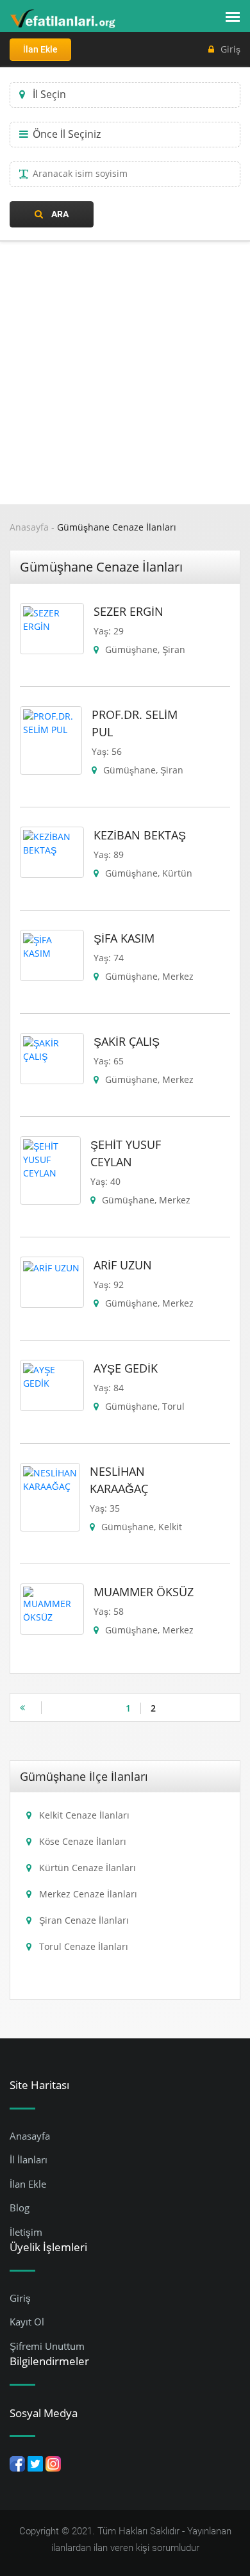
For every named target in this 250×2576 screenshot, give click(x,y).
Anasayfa (29, 527)
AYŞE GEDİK (126, 1368)
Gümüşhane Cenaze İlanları (117, 527)
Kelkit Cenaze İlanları (84, 1815)
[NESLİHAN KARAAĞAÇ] (50, 1479)
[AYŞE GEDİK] (52, 1375)
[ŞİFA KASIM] (52, 945)
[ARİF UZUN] (51, 1267)
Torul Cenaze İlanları (84, 1946)
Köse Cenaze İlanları (83, 1841)
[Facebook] (17, 2463)
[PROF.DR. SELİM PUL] (51, 722)
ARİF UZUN (123, 1265)
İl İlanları (29, 2159)
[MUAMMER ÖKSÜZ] (52, 1604)
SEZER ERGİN (129, 611)
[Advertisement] (125, 373)
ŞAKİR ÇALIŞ (127, 1041)
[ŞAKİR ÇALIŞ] (52, 1049)
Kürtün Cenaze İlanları (88, 1868)
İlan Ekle (40, 49)
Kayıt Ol (27, 2322)
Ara (59, 214)
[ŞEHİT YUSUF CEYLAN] (50, 1158)
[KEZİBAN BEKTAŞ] (52, 842)
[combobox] (125, 95)
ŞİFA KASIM (124, 938)
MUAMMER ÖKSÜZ (144, 1592)
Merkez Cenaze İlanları (88, 1894)
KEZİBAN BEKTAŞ (140, 835)
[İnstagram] (53, 2463)
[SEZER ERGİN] (52, 619)
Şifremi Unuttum (47, 2346)
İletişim (26, 2232)
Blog (20, 2208)
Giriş (230, 49)
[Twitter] (35, 2463)
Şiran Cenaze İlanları (84, 1920)
